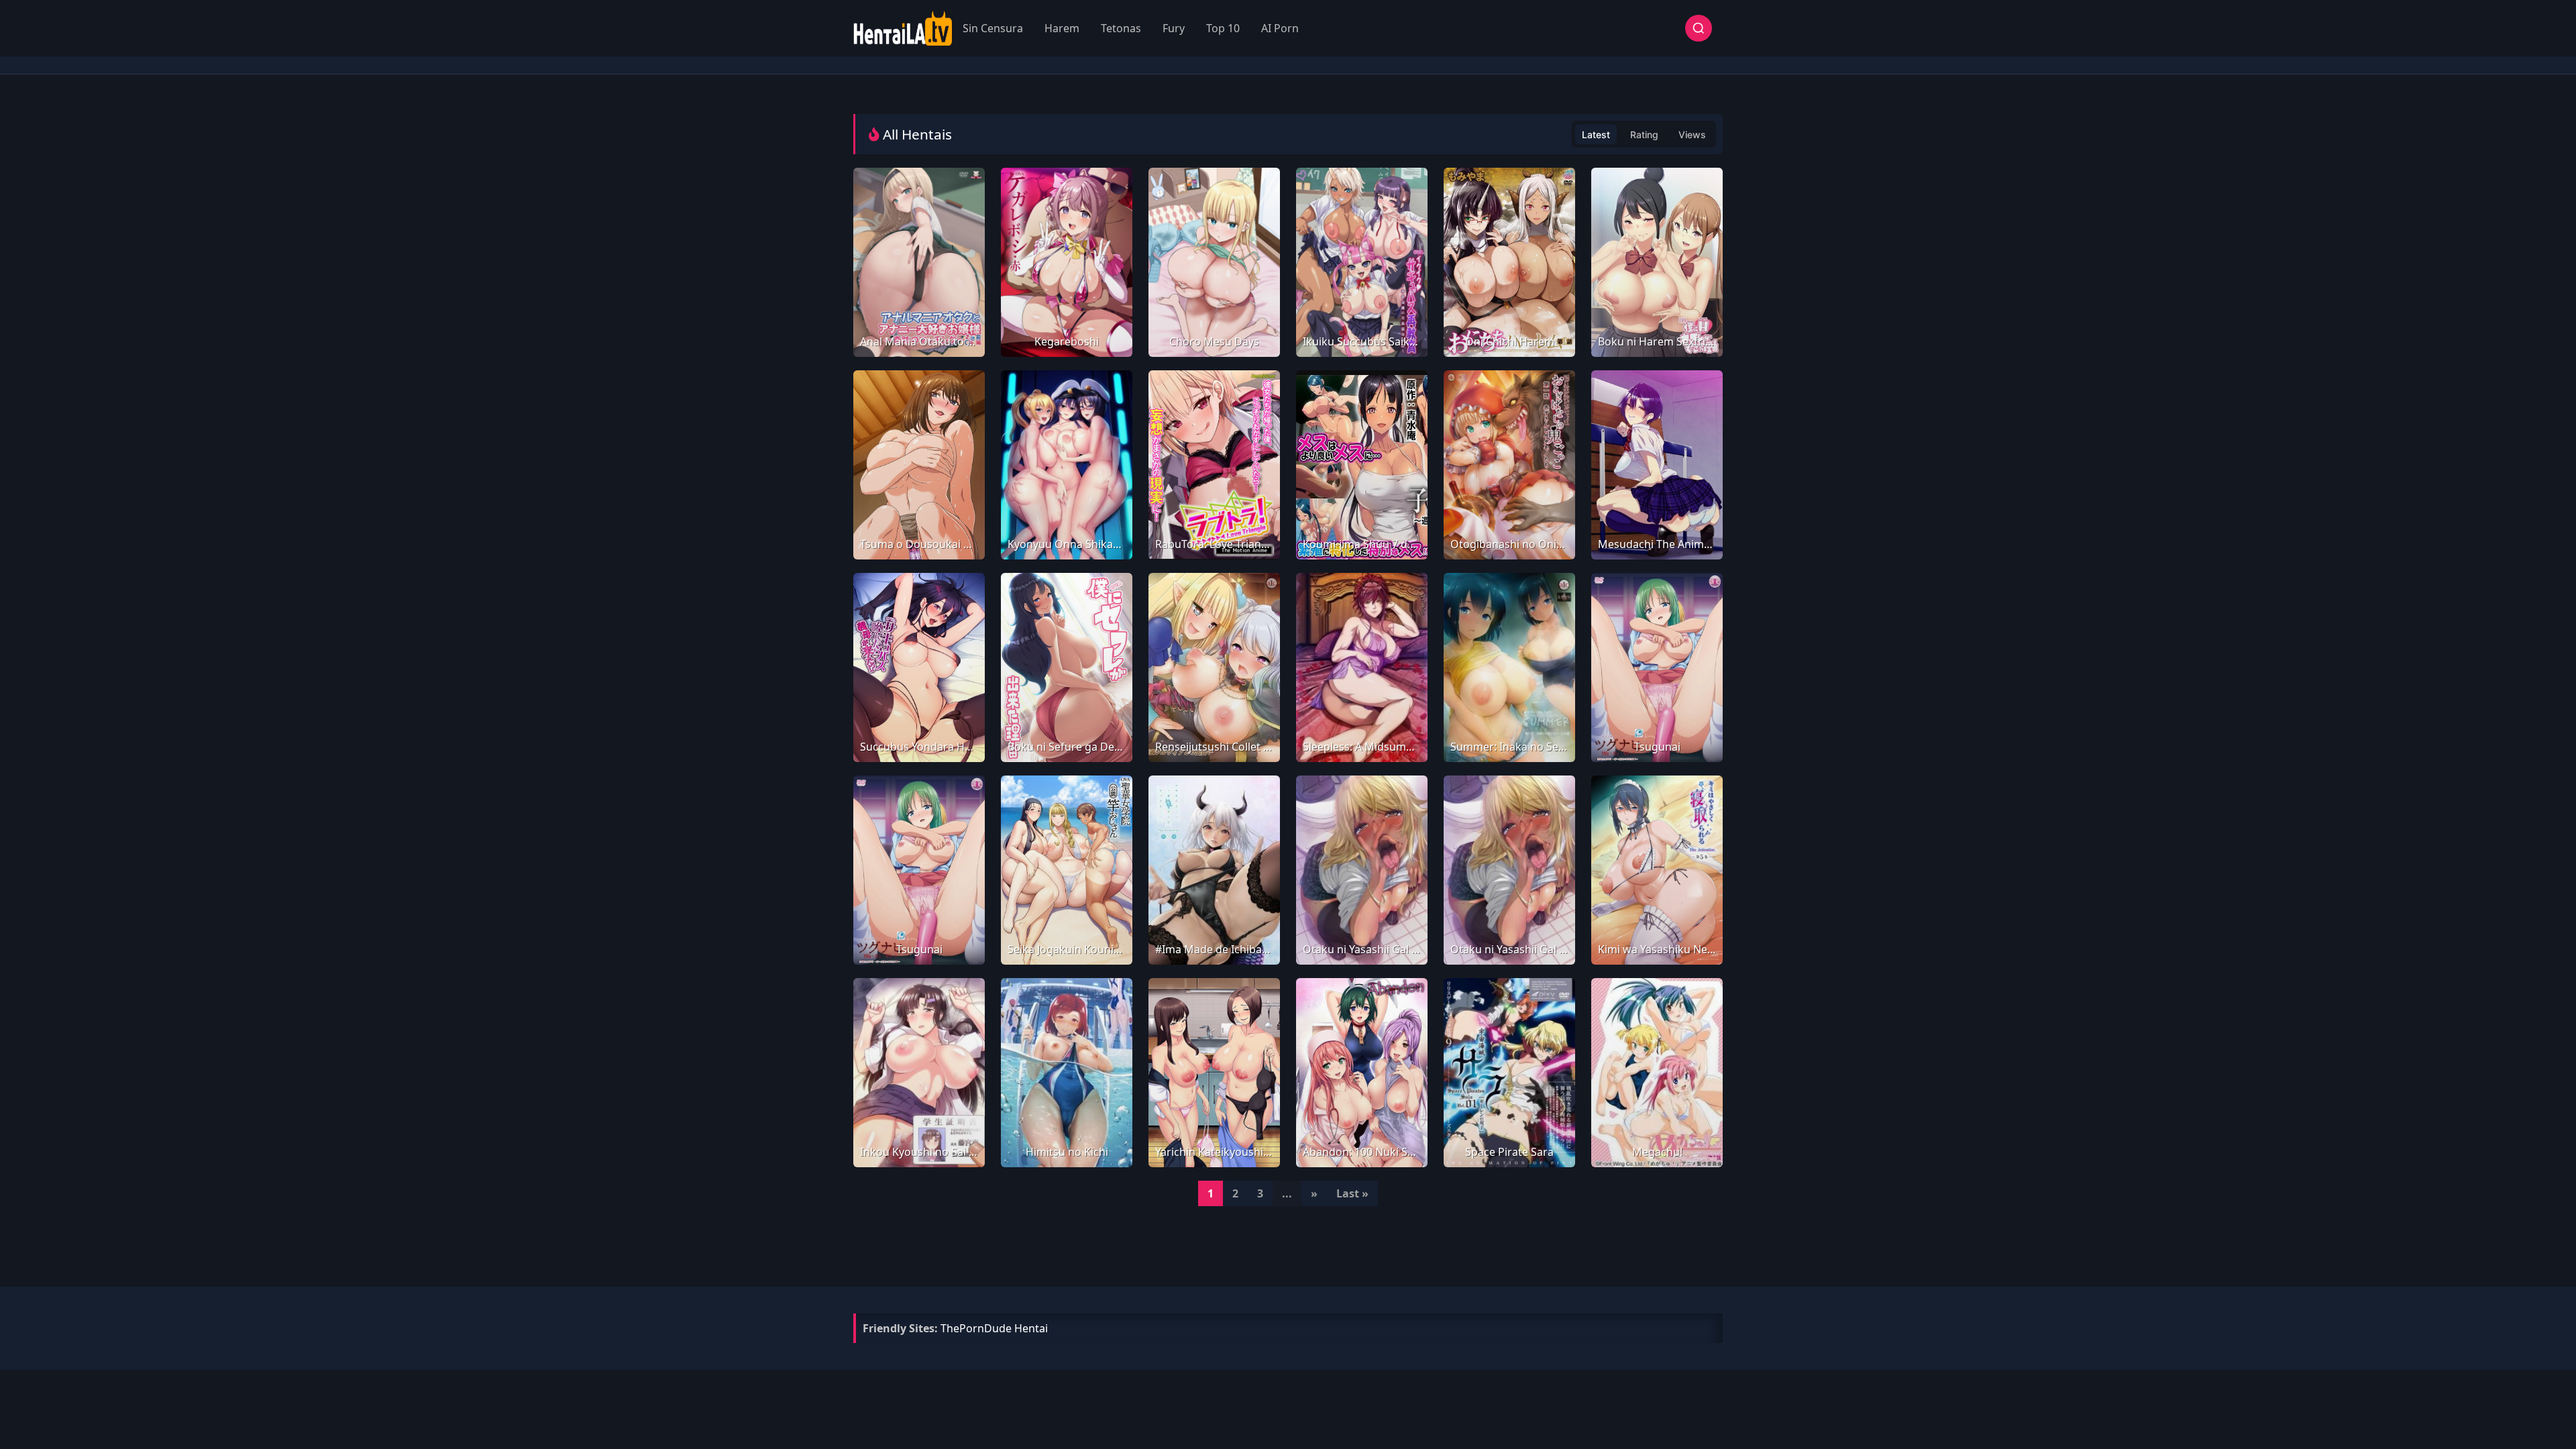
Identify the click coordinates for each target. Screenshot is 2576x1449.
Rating (1644, 135)
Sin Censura (993, 28)
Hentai (1031, 1328)
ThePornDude (976, 1328)
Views (1692, 135)
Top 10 (1223, 28)
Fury (1174, 28)
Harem (1062, 28)
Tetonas (1121, 28)
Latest (1596, 135)
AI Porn (1280, 28)
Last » (1352, 1193)
